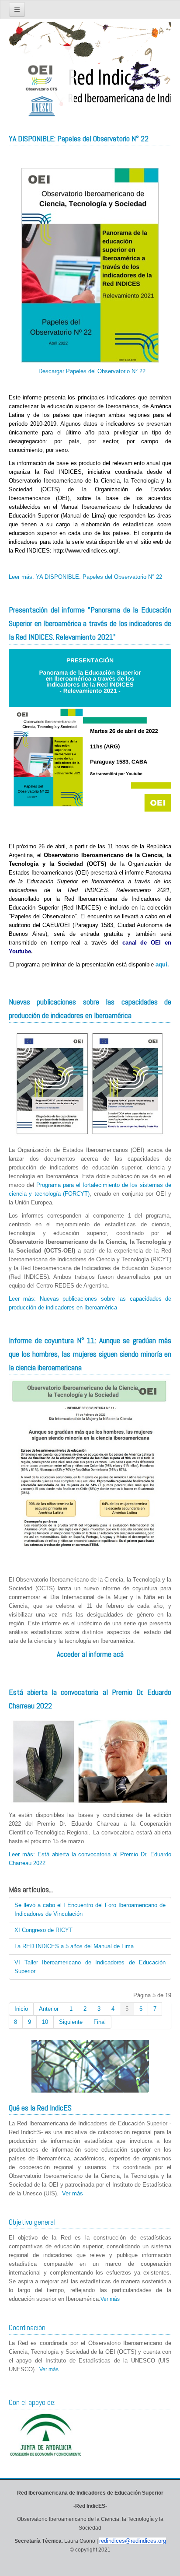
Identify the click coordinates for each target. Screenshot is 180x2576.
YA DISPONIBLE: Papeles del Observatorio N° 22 (79, 138)
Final (100, 2022)
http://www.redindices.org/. (87, 551)
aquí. (162, 964)
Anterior (49, 2009)
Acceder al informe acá (90, 1654)
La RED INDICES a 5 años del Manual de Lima (74, 1946)
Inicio (21, 2009)
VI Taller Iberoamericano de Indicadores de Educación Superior (90, 1967)
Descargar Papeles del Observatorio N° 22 (91, 371)
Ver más (73, 2193)
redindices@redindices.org (133, 2541)
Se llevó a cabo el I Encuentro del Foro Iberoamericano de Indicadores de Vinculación (90, 1909)
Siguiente (71, 2022)
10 (45, 2022)
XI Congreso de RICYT (43, 1930)
